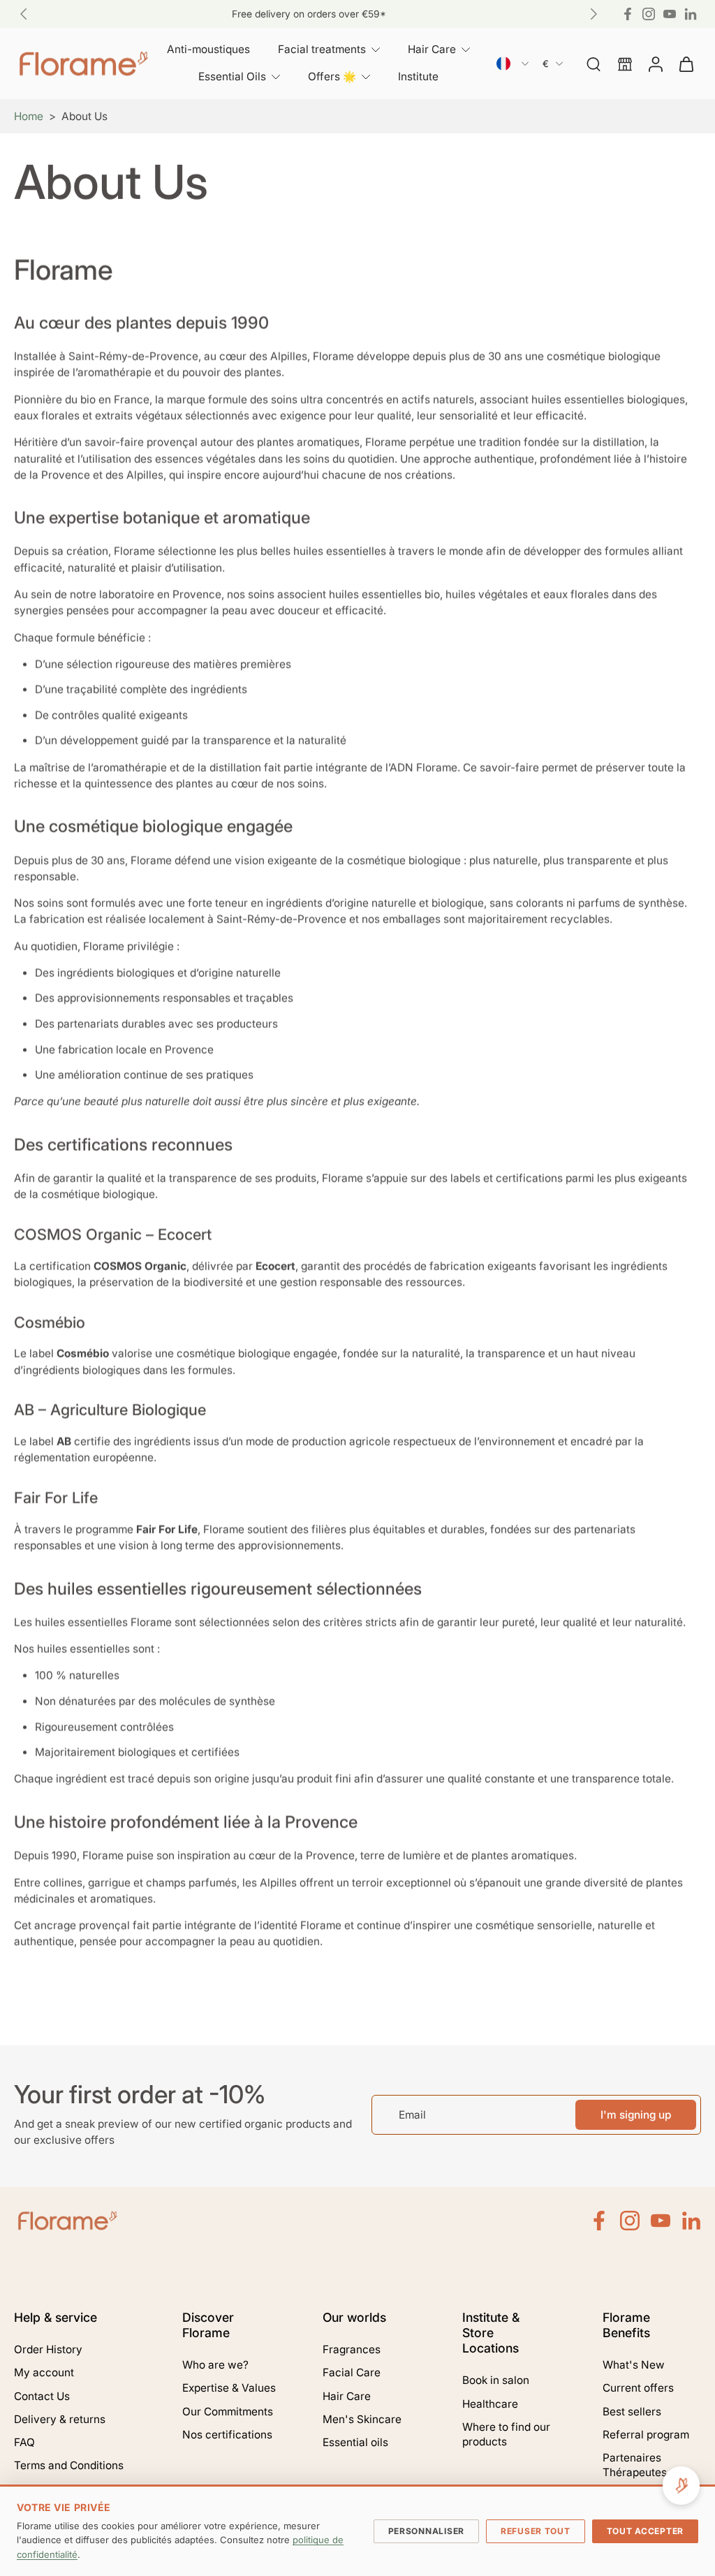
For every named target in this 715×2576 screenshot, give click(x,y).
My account (44, 2372)
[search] (594, 64)
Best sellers (632, 2412)
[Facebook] (628, 14)
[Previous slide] (24, 14)
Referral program (646, 2435)
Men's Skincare (362, 2419)
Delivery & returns (60, 2419)
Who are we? (215, 2365)
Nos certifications (227, 2435)
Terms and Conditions (69, 2465)
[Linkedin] (691, 14)
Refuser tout (536, 2531)
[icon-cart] (686, 64)
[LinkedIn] (691, 2221)
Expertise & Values (229, 2388)
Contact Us (42, 2396)
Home (29, 116)
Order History (48, 2349)
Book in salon (496, 2380)
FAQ (24, 2442)
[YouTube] (670, 14)
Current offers (638, 2388)
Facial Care (352, 2372)
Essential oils (355, 2442)
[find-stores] (624, 64)
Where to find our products (506, 2434)
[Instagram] (649, 14)
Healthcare (490, 2404)
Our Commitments (228, 2412)
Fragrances (352, 2349)
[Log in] (655, 64)
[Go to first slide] (594, 14)
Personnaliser (426, 2531)
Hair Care (347, 2396)
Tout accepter (645, 2531)
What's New (634, 2365)
